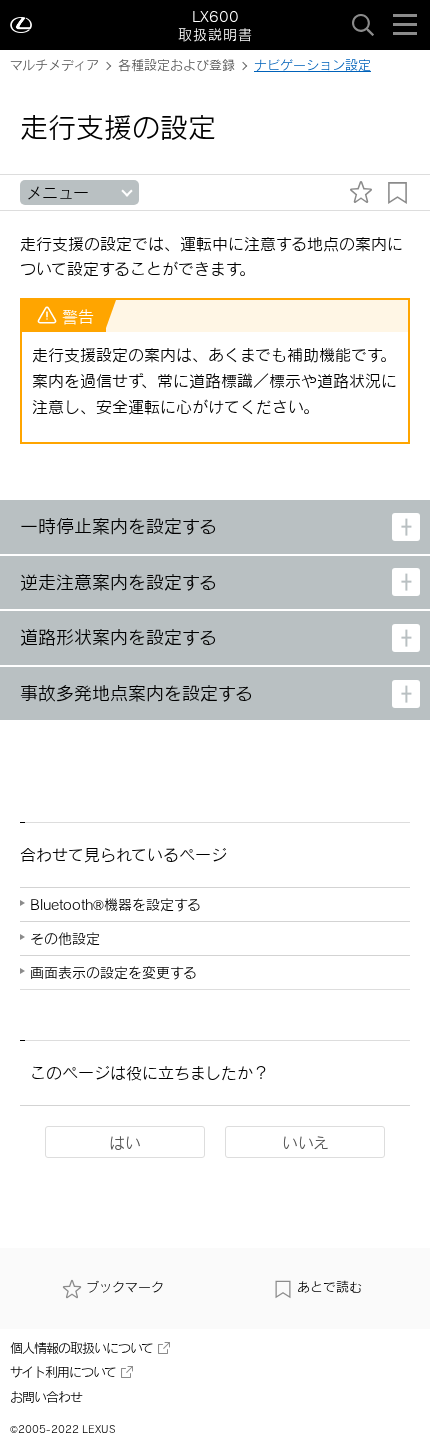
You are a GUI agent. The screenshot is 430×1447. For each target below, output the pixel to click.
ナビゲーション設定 (312, 65)
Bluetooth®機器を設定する (115, 904)
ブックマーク (125, 1287)
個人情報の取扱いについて (81, 1348)
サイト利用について (63, 1372)
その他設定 (65, 938)
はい (125, 1142)
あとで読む (329, 1287)
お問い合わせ (46, 1397)
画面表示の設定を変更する (113, 972)
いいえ (305, 1142)
